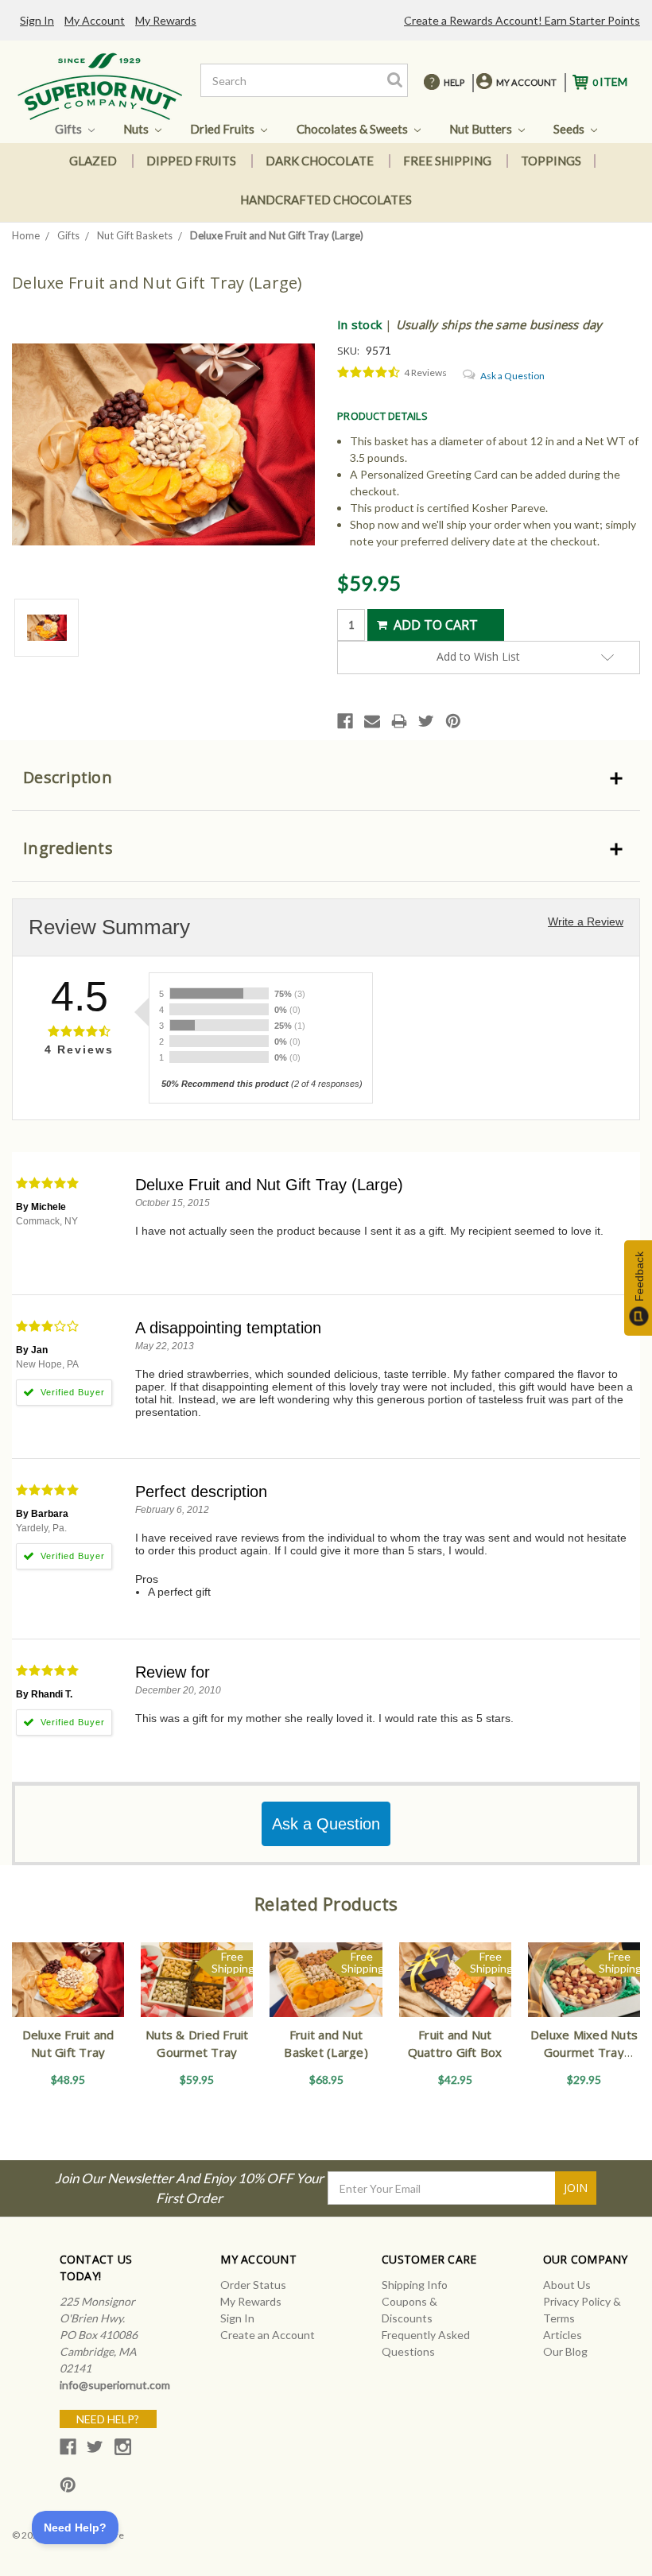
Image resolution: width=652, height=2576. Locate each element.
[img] (369, 373)
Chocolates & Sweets (353, 129)
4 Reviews (425, 372)
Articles (563, 2335)
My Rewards (166, 20)
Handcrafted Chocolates (326, 200)
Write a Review (586, 921)
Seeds (570, 129)
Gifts (70, 129)
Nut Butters (482, 129)
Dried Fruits (223, 129)
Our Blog (565, 2351)
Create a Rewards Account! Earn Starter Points (522, 20)
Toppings (551, 161)
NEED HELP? (108, 2419)
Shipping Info (415, 2285)
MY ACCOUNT (526, 82)
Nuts (137, 129)
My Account (95, 20)
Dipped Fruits (191, 161)
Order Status (253, 2285)
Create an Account (268, 2335)
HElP (454, 82)
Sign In (37, 20)
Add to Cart (68, 1993)
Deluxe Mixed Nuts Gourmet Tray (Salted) (584, 2052)
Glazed (93, 161)
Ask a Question (512, 376)
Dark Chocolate (320, 161)
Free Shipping (447, 161)
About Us (567, 2285)
